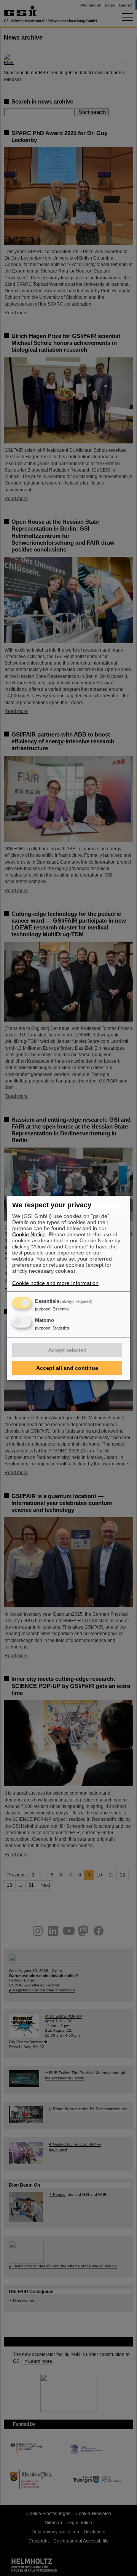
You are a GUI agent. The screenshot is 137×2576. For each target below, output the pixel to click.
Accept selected (67, 1350)
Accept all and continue (67, 1368)
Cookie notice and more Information (55, 1283)
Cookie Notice (29, 1234)
